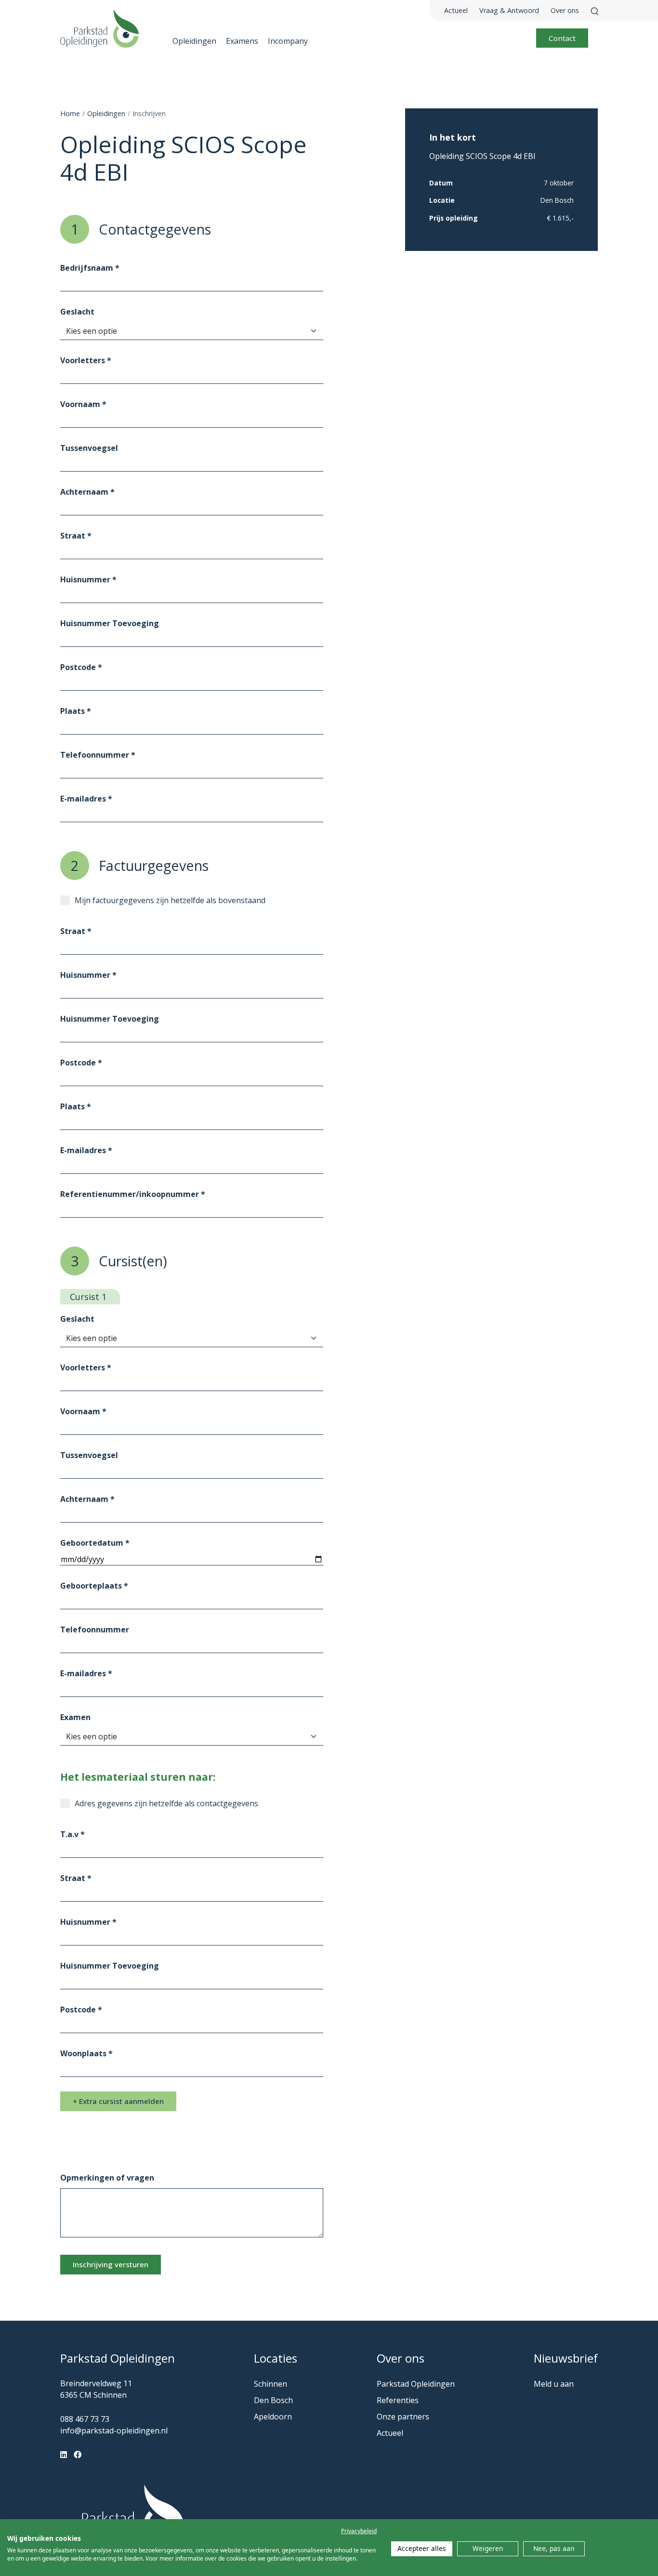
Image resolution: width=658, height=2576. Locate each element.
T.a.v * (72, 1834)
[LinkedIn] (64, 2455)
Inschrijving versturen (111, 2264)
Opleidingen (194, 41)
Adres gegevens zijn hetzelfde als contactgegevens (166, 1803)
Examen (75, 1717)
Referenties (398, 2400)
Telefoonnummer (95, 1630)
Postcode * (81, 667)
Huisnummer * (88, 579)
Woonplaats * (86, 2053)
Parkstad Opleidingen (416, 2384)
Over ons (565, 10)
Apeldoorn (273, 2417)
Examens (242, 41)
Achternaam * (87, 492)
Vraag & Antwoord (509, 10)
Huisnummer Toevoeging (110, 623)
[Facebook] (78, 2455)
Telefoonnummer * (98, 755)
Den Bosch (273, 2400)
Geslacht (77, 312)
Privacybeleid (359, 2531)
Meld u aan (554, 2384)
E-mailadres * (86, 799)
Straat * (76, 536)
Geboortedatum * (95, 1543)
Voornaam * (83, 404)
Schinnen (270, 2384)
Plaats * (76, 711)
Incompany (288, 41)
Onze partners (403, 2417)
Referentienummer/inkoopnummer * (133, 1194)
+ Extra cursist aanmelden (118, 2101)
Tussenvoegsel (89, 448)
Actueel (456, 10)
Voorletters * (86, 360)
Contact (562, 38)
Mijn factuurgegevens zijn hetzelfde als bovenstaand (170, 900)
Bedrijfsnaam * (90, 268)
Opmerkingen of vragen (107, 2178)
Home (70, 113)
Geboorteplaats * (94, 1586)
